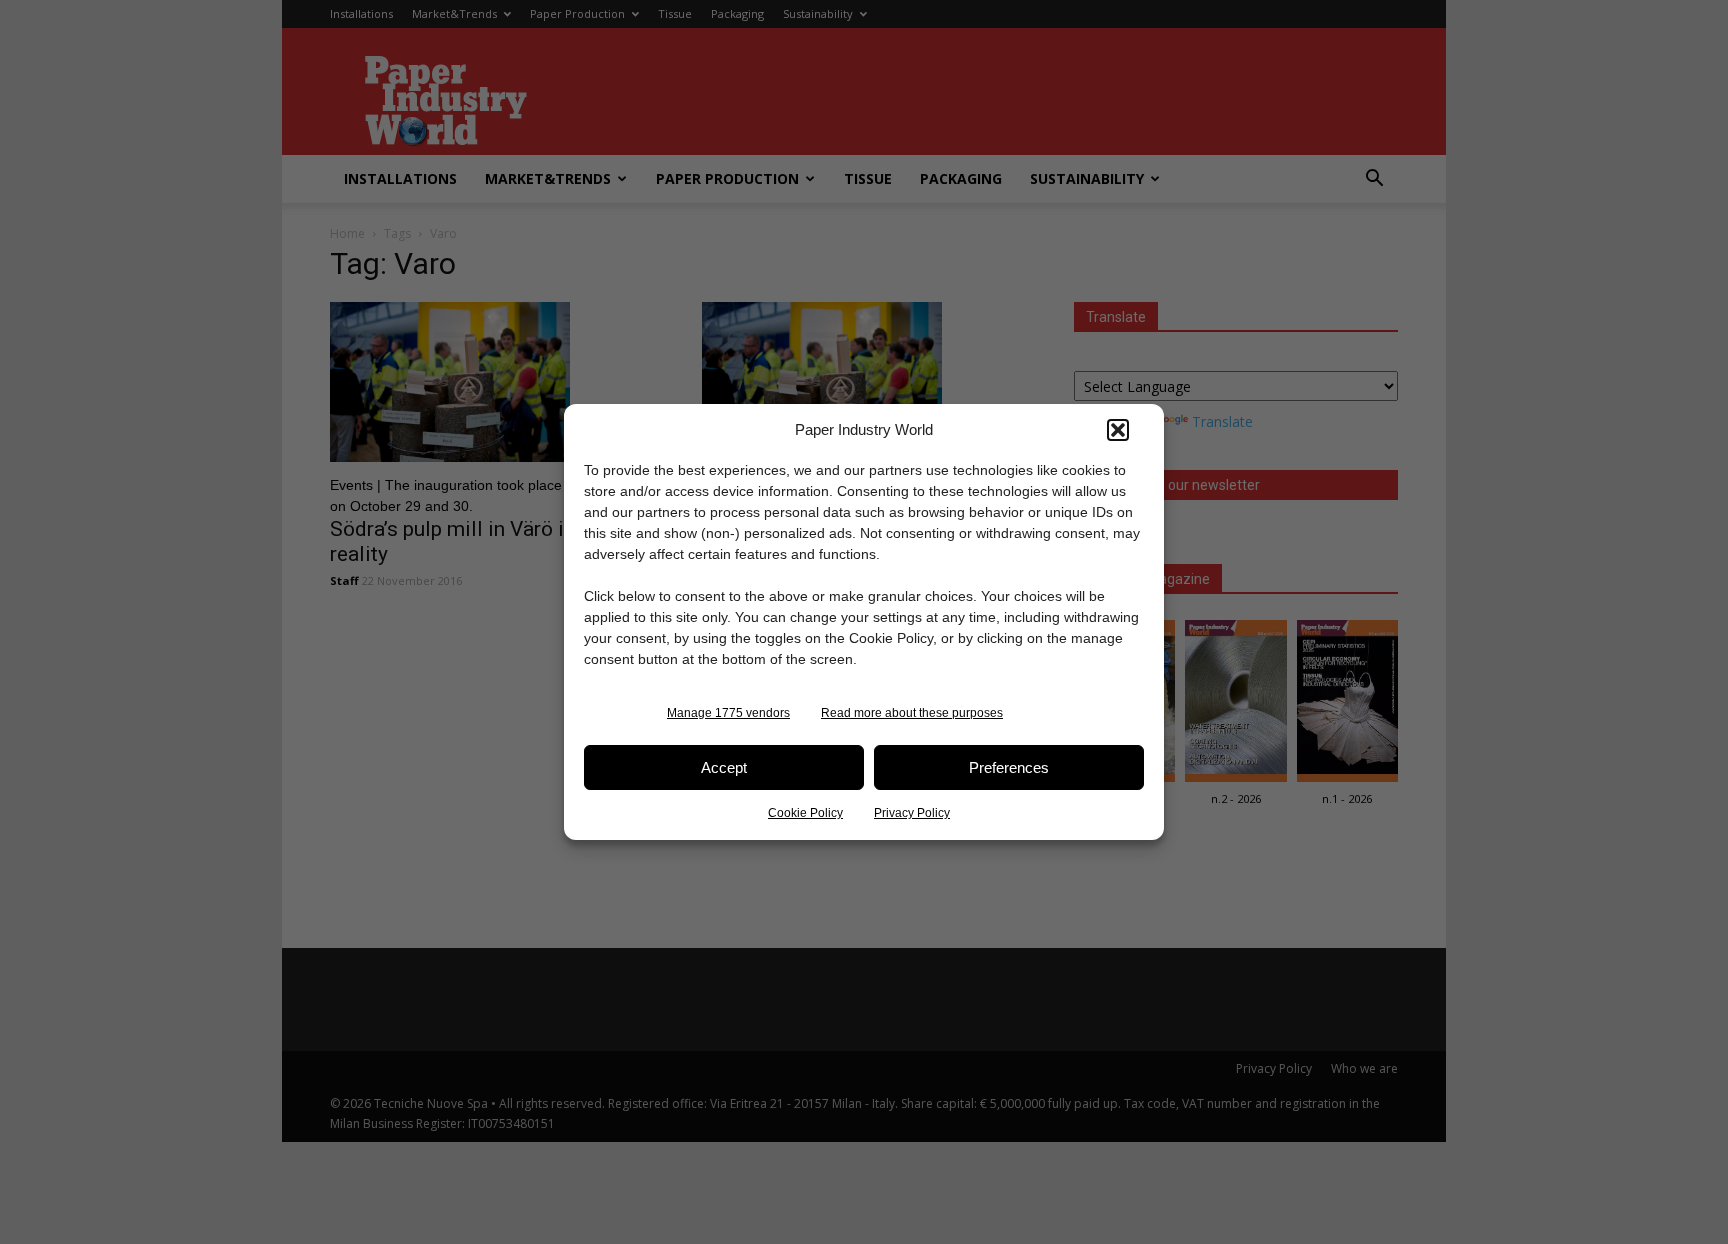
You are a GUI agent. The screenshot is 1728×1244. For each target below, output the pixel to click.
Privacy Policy (912, 813)
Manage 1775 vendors (728, 713)
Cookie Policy (805, 813)
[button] (1118, 430)
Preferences (1009, 767)
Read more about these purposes (912, 713)
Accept (724, 767)
